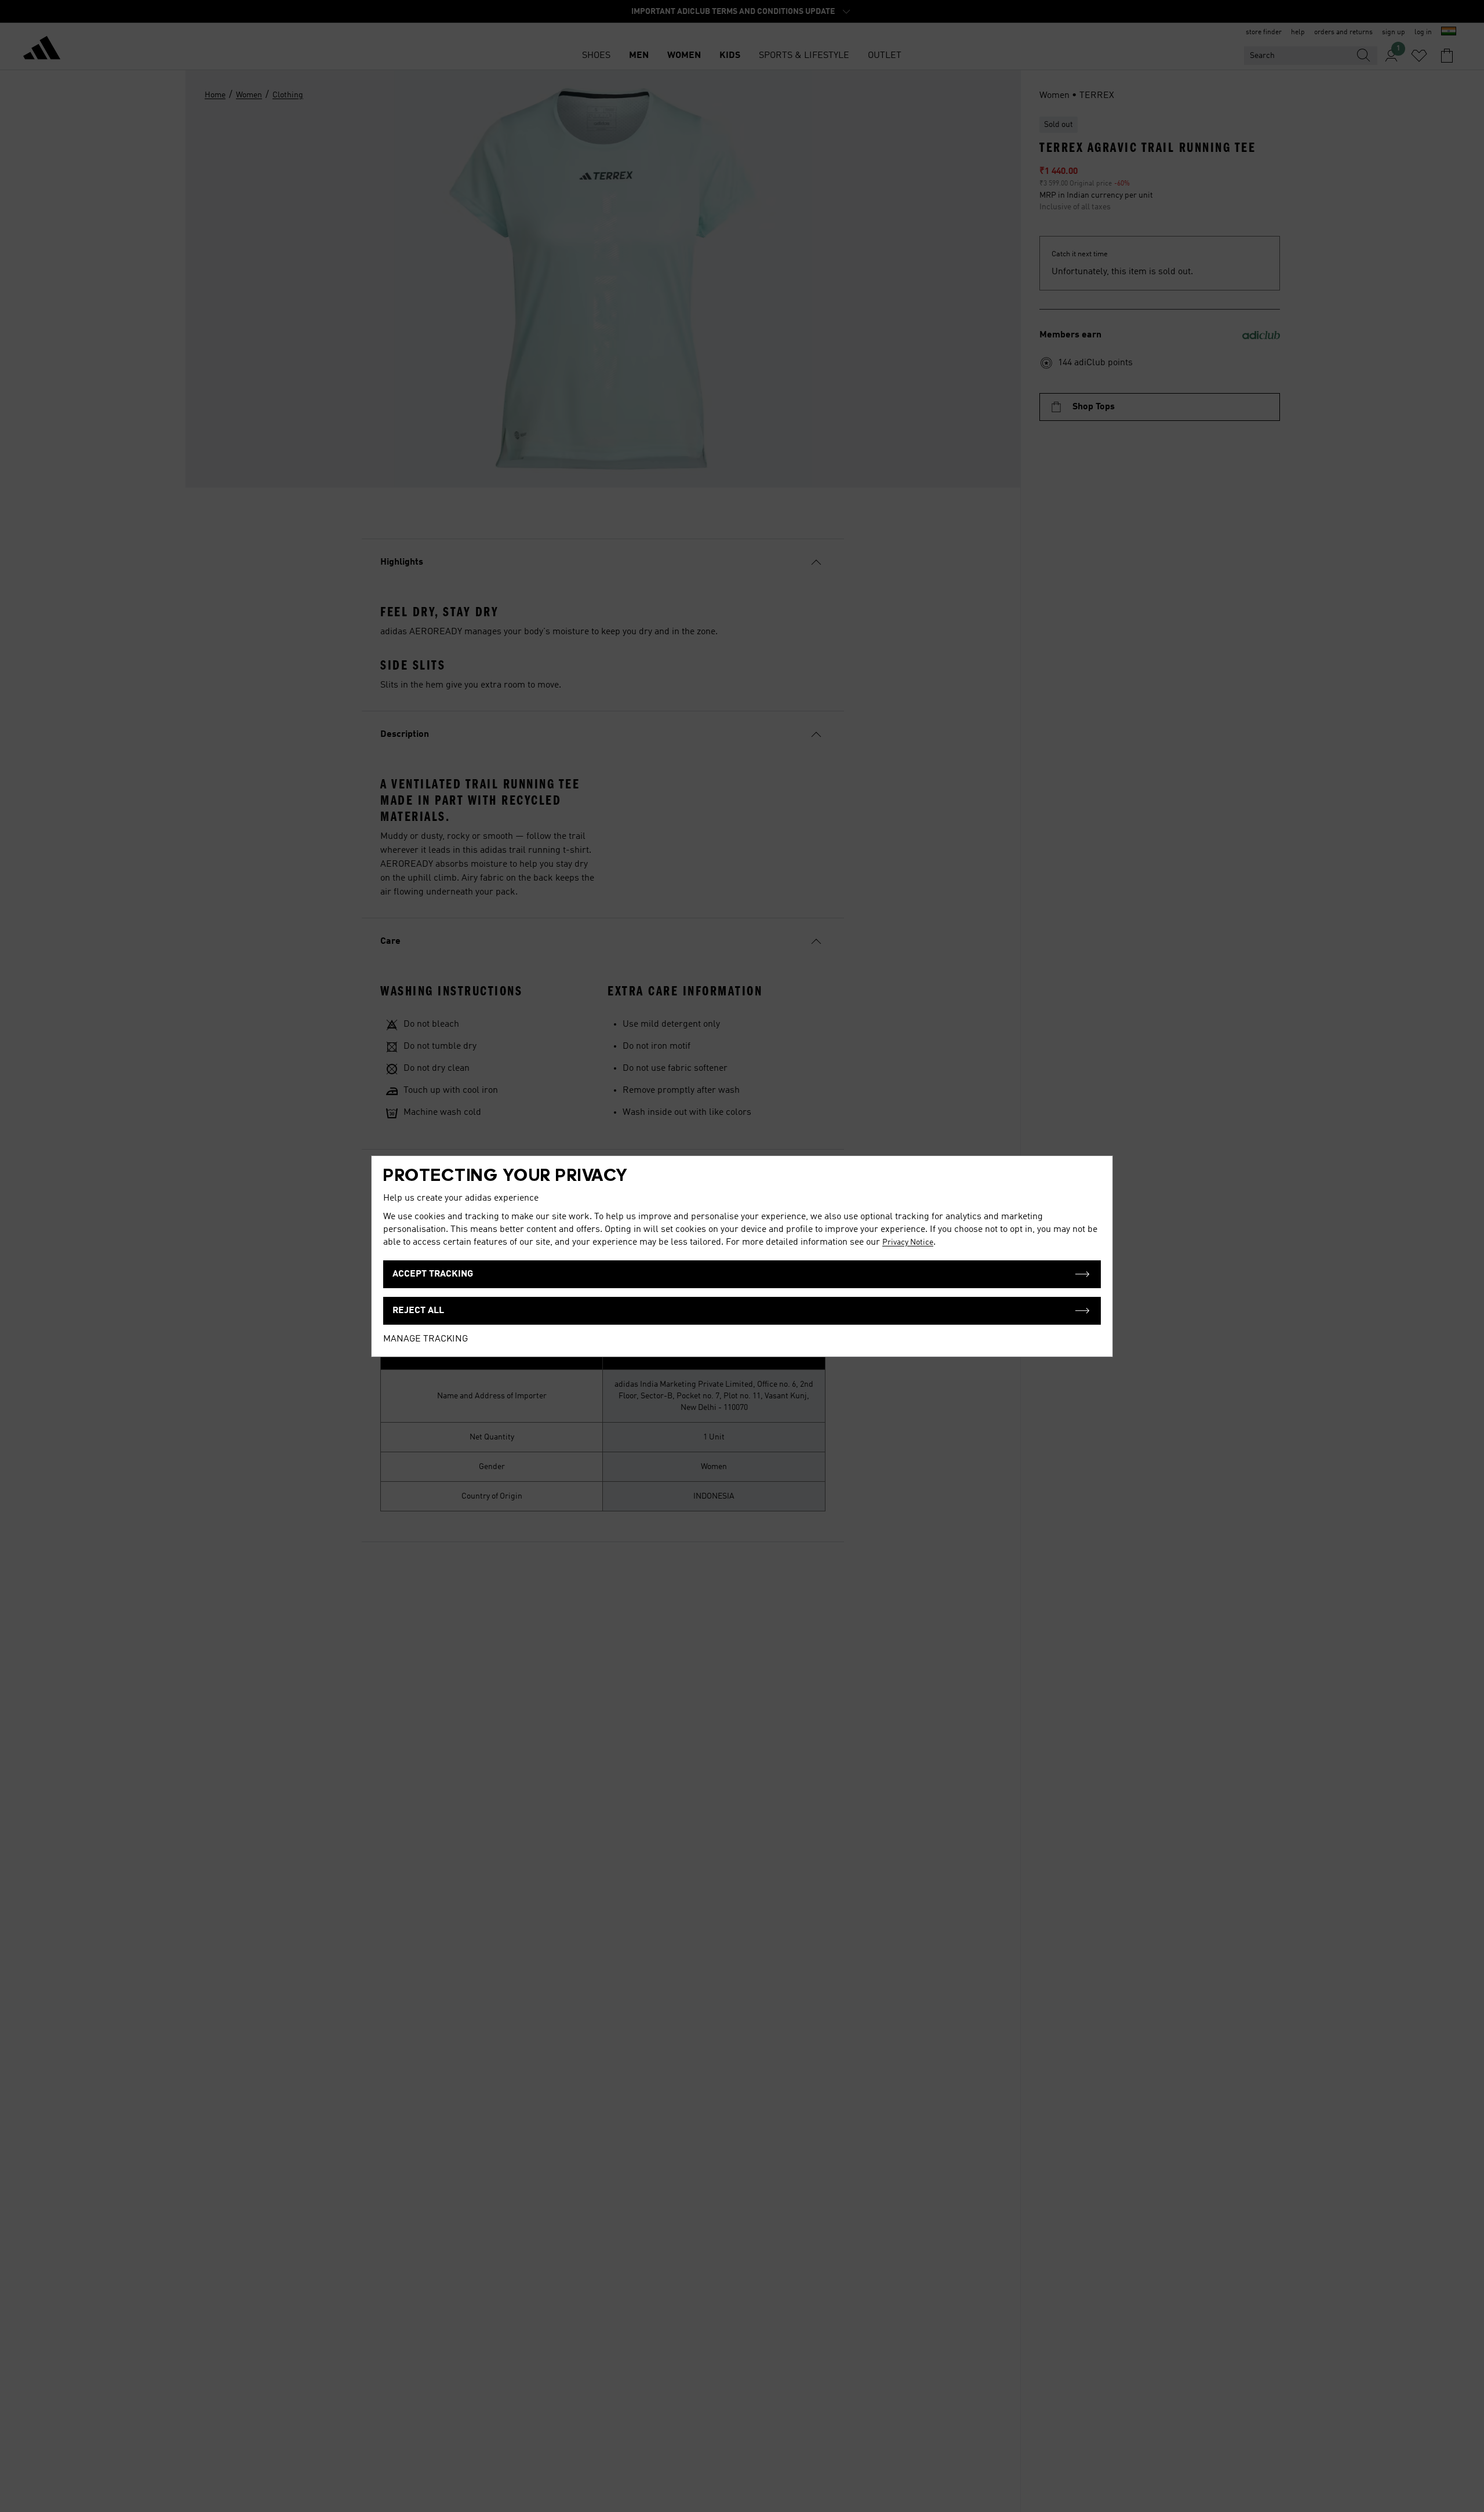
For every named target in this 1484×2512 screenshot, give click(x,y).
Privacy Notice (908, 1242)
